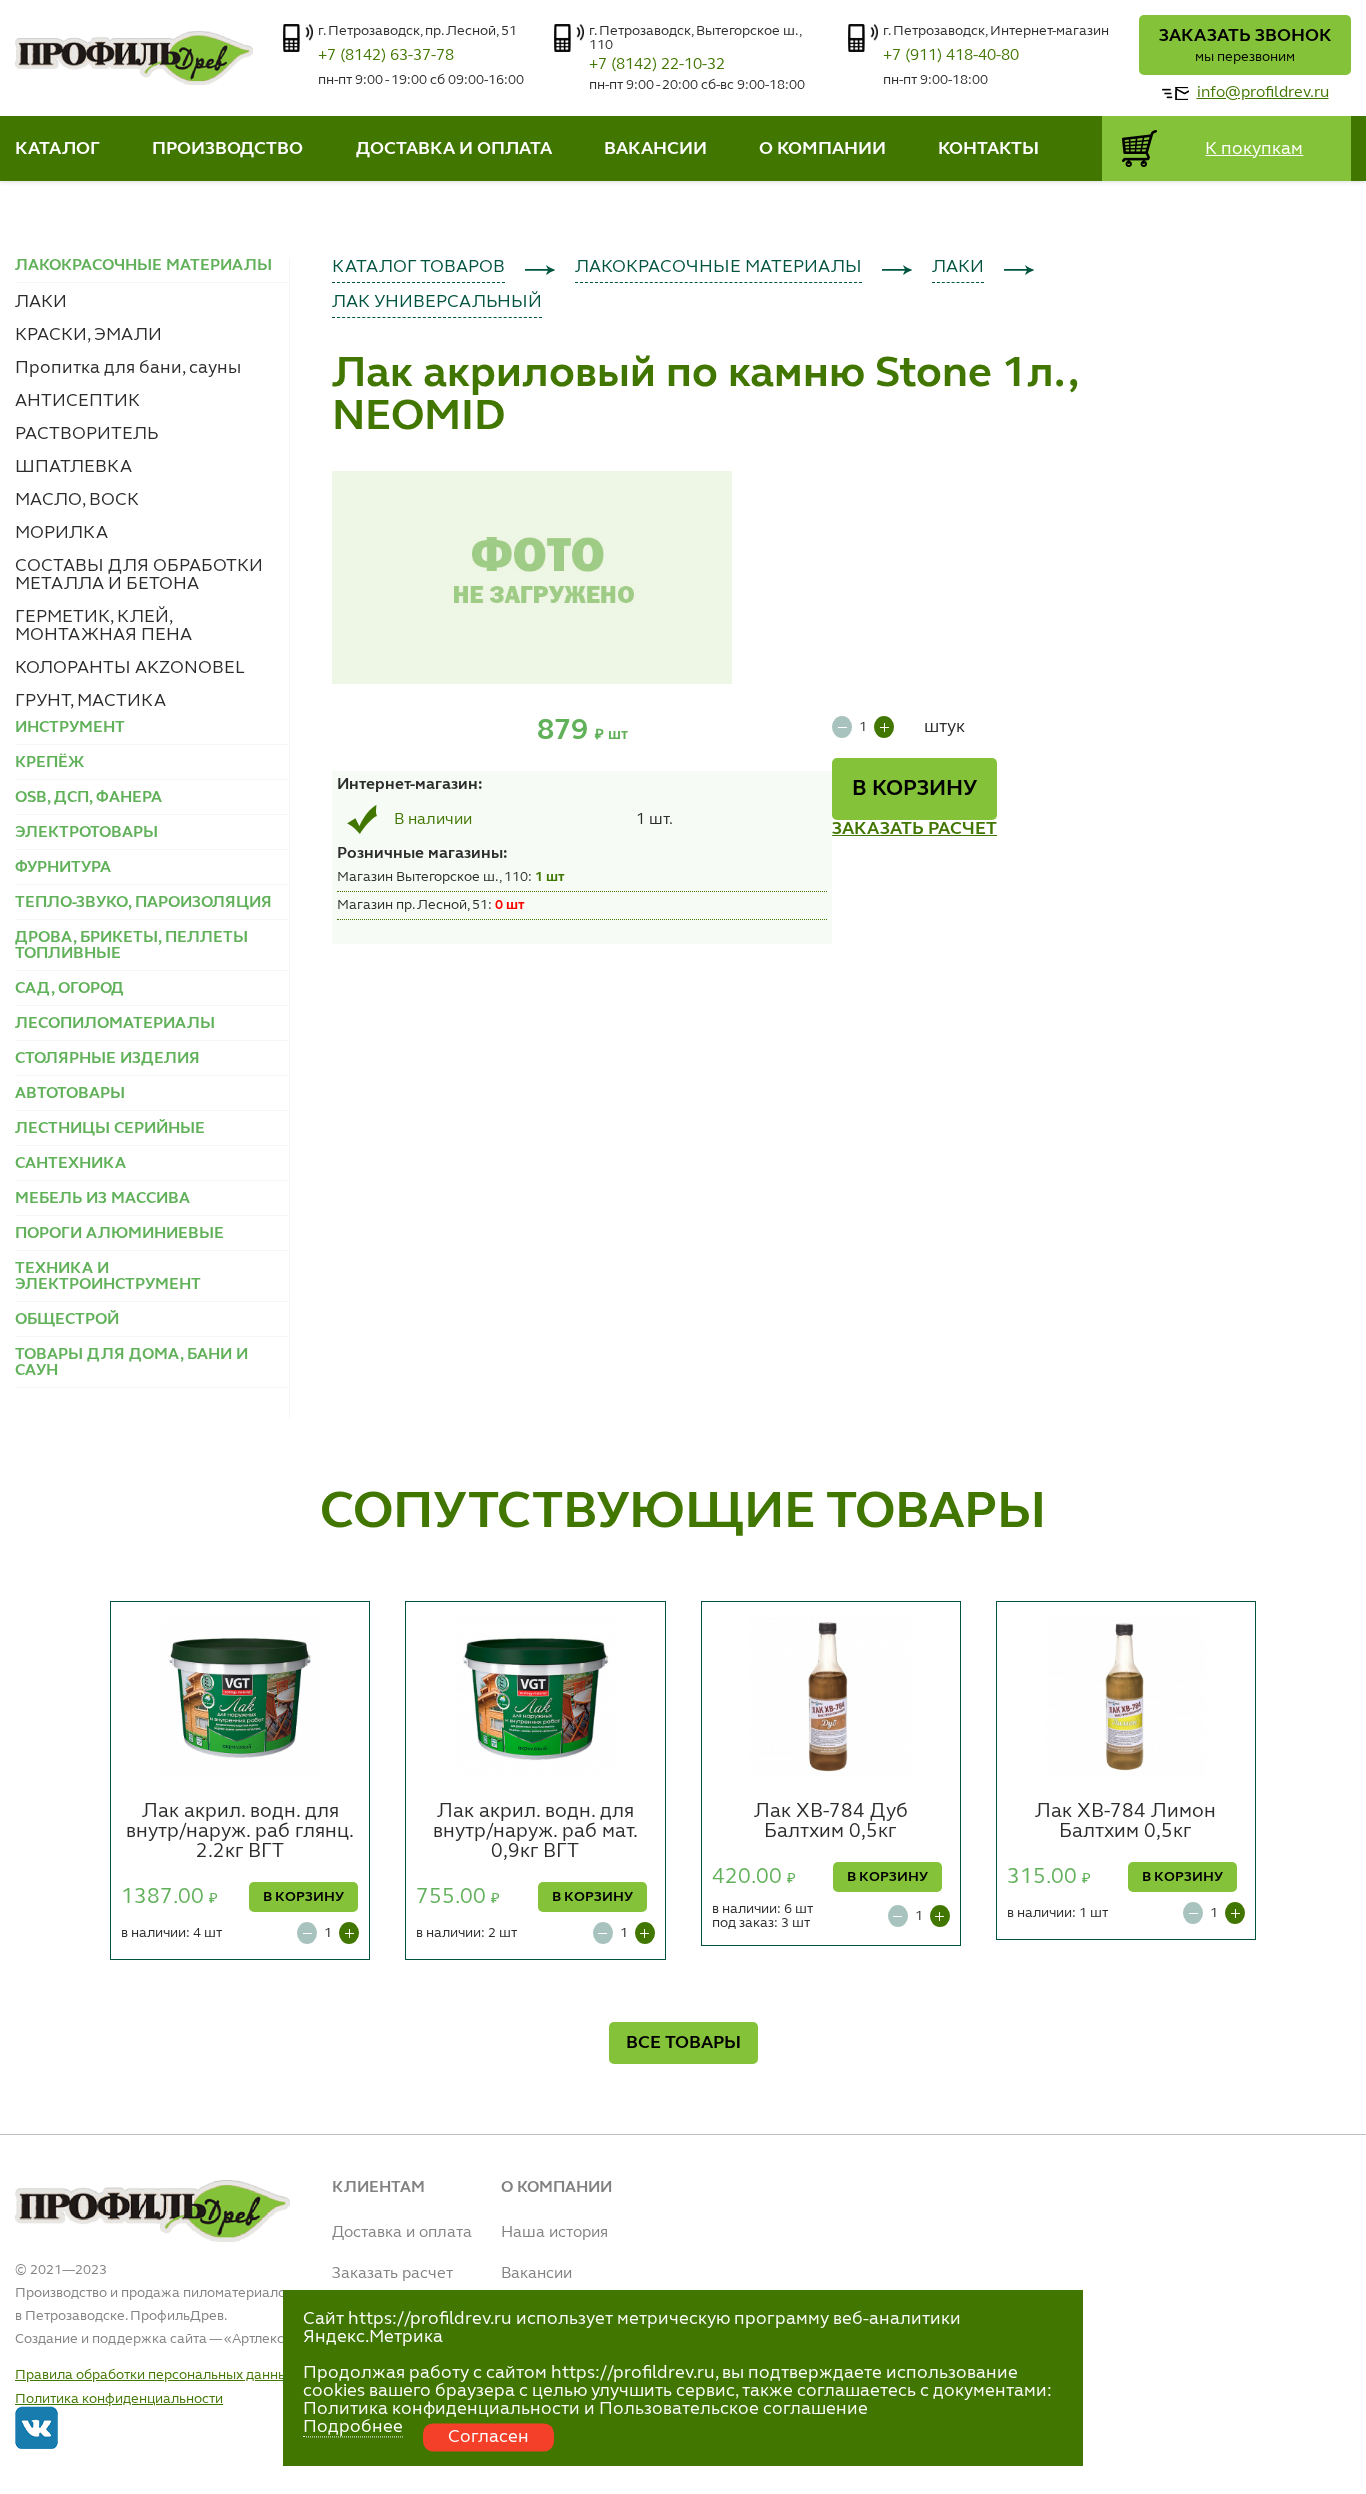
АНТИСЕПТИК (77, 401)
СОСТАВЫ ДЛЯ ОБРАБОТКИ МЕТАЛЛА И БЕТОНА (139, 575)
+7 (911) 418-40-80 (951, 56)
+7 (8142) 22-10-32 (657, 65)
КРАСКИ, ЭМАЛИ (88, 335)
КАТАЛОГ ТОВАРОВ (418, 267)
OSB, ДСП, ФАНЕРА (88, 798)
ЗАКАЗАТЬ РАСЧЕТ (914, 829)
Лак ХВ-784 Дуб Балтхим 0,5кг (831, 1822)
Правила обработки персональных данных (155, 2375)
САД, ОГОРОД (69, 989)
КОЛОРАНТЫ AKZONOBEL (130, 668)
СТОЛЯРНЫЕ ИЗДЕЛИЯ (107, 1059)
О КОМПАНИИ (822, 149)
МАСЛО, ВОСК (77, 500)
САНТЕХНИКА (70, 1164)
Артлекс (258, 2339)
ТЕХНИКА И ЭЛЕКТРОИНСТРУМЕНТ (108, 1277)
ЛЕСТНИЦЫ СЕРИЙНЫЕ (110, 1129)
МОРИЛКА (61, 533)
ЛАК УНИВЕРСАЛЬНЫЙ (437, 302)
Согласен (488, 2437)
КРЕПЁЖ (49, 763)
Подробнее (353, 2427)
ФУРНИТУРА (63, 868)
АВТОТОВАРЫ (70, 1094)
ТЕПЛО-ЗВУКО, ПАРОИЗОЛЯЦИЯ (143, 903)
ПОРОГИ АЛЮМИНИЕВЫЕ (119, 1234)
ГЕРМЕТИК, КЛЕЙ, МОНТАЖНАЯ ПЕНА (103, 626)
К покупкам (1254, 149)
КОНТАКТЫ (988, 149)
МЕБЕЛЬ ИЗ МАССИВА (102, 1199)
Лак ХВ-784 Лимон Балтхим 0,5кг (1125, 1822)
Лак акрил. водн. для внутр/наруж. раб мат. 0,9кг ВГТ (535, 1832)
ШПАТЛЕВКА (73, 467)
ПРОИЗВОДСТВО (227, 149)
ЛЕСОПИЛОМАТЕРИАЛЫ (115, 1024)
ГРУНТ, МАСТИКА (90, 701)
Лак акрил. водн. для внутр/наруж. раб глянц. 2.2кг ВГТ (240, 1832)
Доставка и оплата (402, 2233)
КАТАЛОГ (57, 149)
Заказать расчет (392, 2274)
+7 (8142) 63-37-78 (386, 56)
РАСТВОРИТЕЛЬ (86, 434)
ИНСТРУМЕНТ (70, 728)
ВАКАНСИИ (655, 149)
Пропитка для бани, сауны (128, 368)
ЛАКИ (41, 302)
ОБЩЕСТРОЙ (67, 1320)
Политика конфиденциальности (119, 2399)
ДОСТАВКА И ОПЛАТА (454, 149)
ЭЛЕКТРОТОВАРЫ (86, 833)
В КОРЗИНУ (914, 789)
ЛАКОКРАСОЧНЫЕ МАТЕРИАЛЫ (718, 267)
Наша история (554, 2233)
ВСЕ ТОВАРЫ (683, 2043)
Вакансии (536, 2274)
